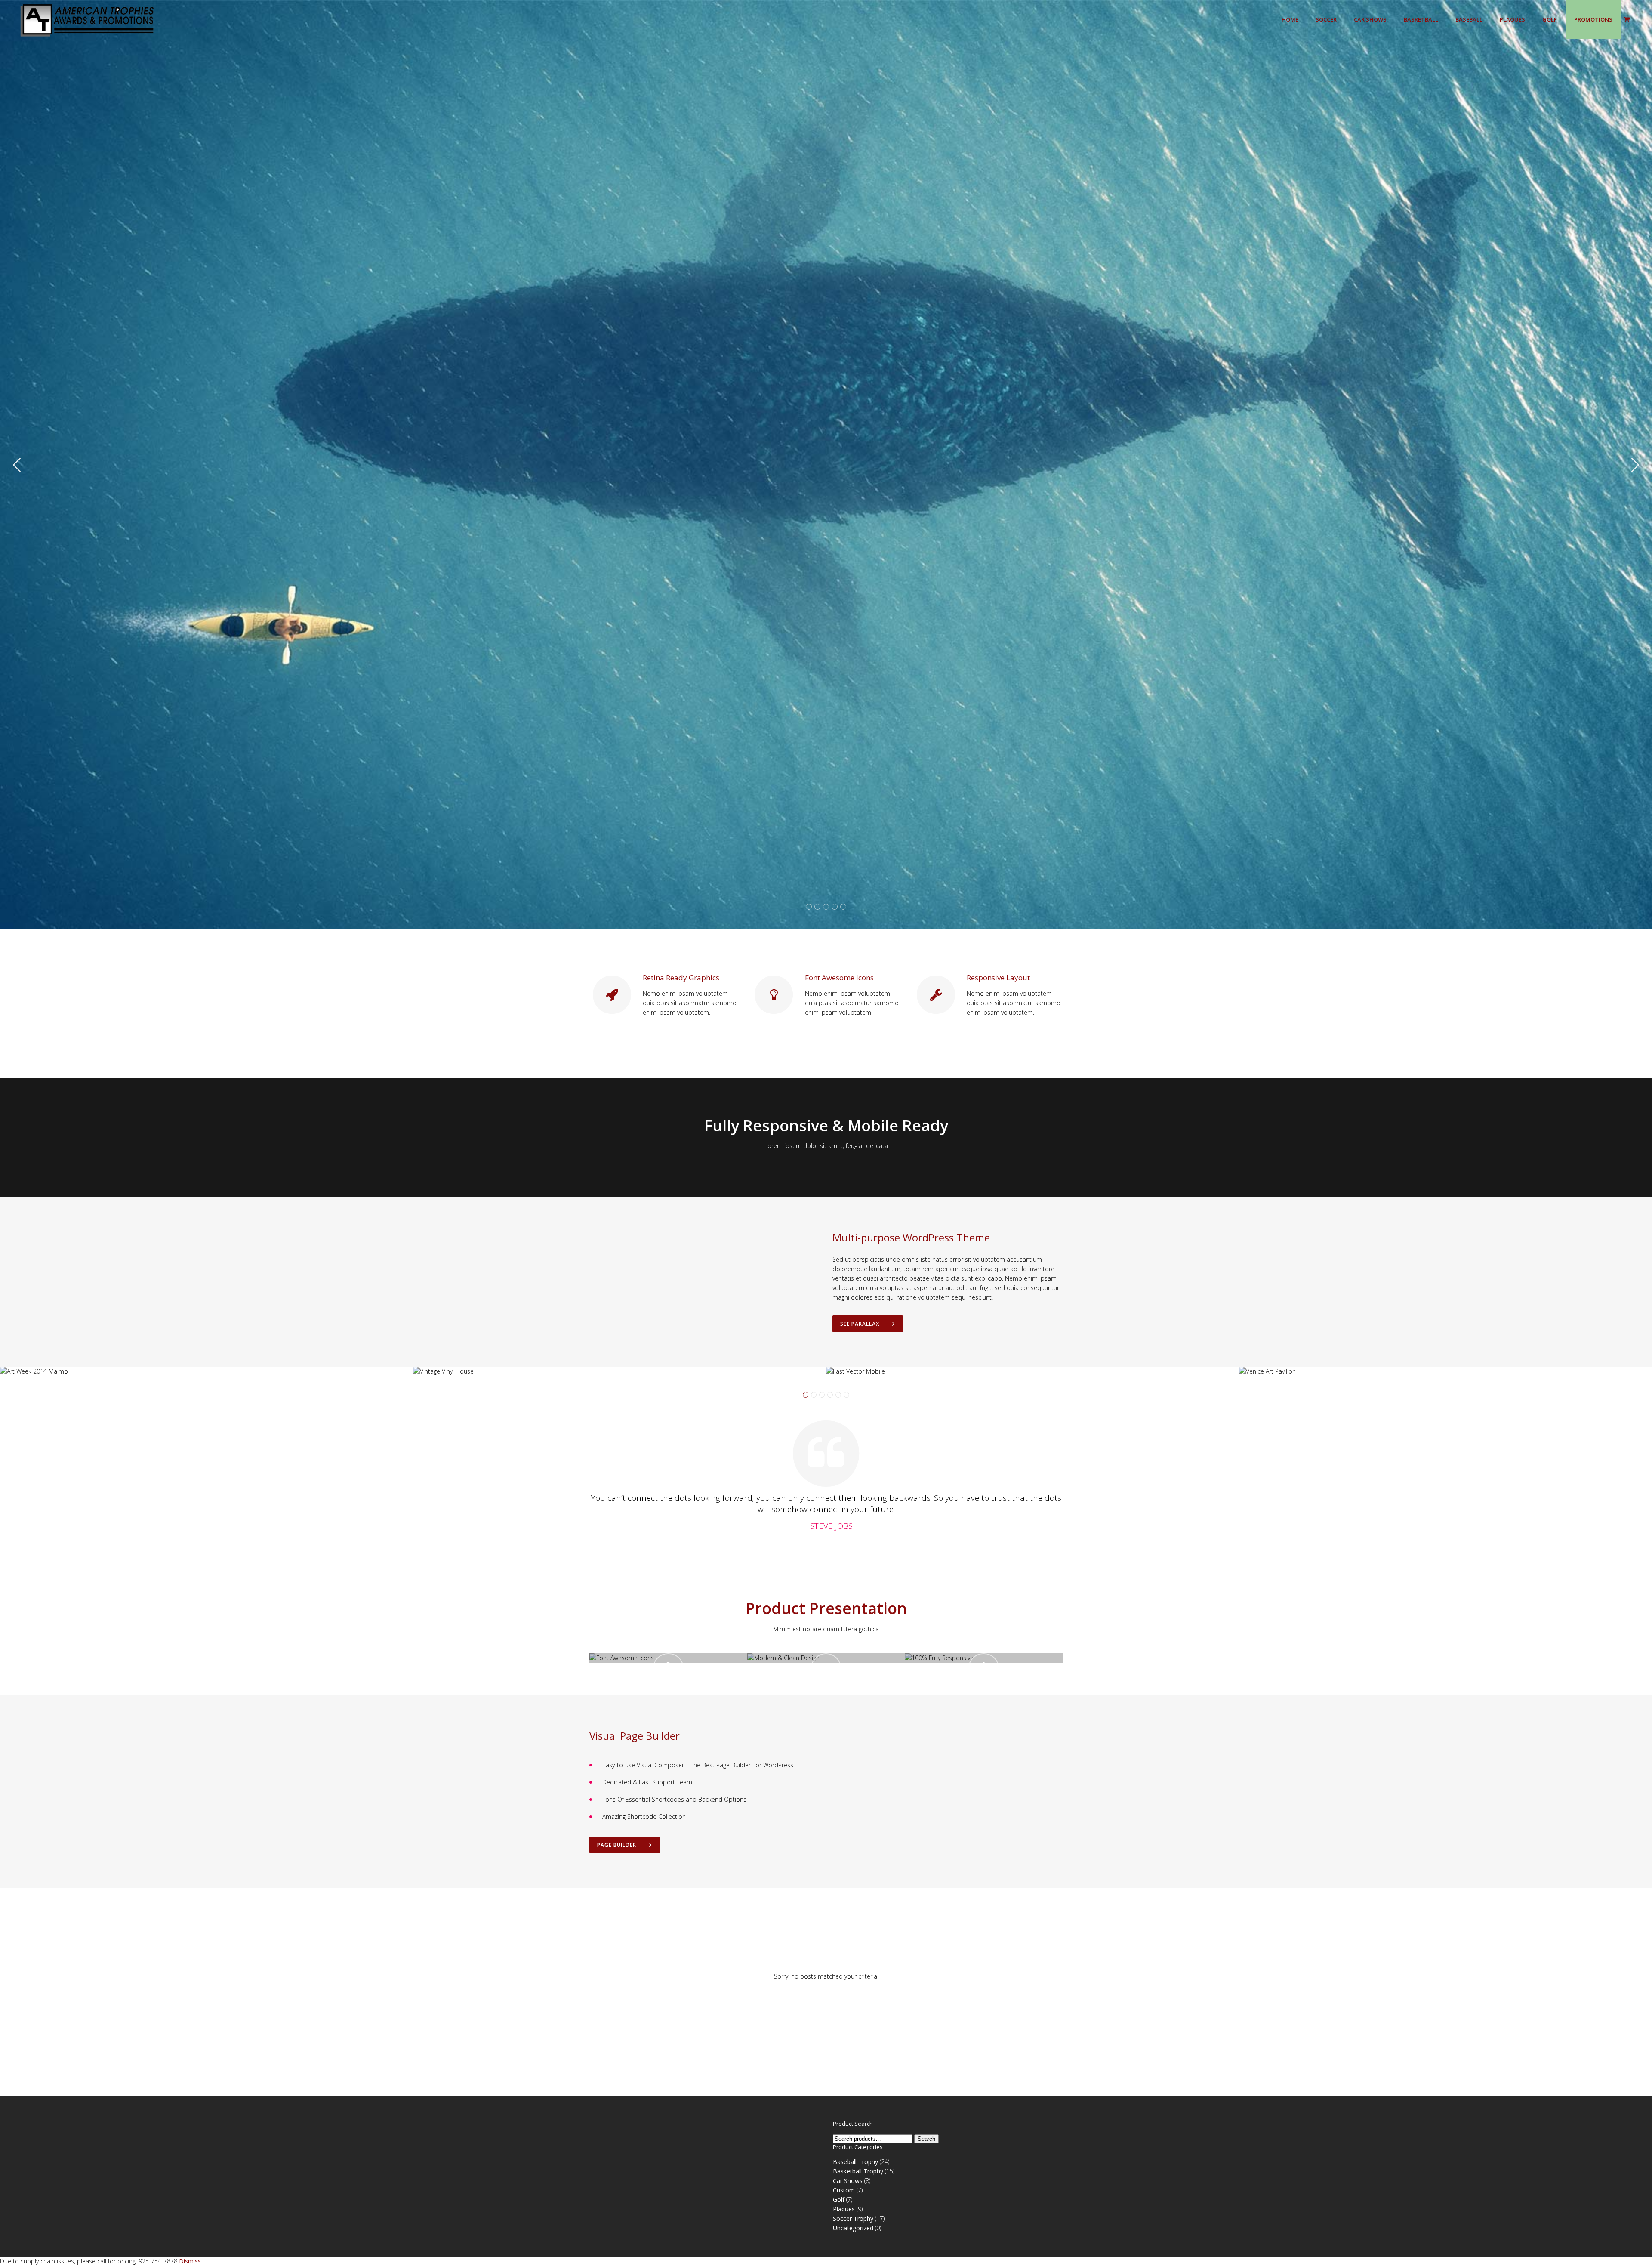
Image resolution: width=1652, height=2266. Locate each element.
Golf (839, 2200)
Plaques (844, 2209)
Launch (668, 1680)
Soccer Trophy (853, 2218)
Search (926, 2139)
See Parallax (860, 1324)
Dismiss (190, 2261)
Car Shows (848, 2181)
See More (818, 498)
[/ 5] (190, 465)
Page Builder (617, 1845)
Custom (844, 2190)
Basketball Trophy (858, 2171)
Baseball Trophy (855, 2162)
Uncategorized (853, 2228)
